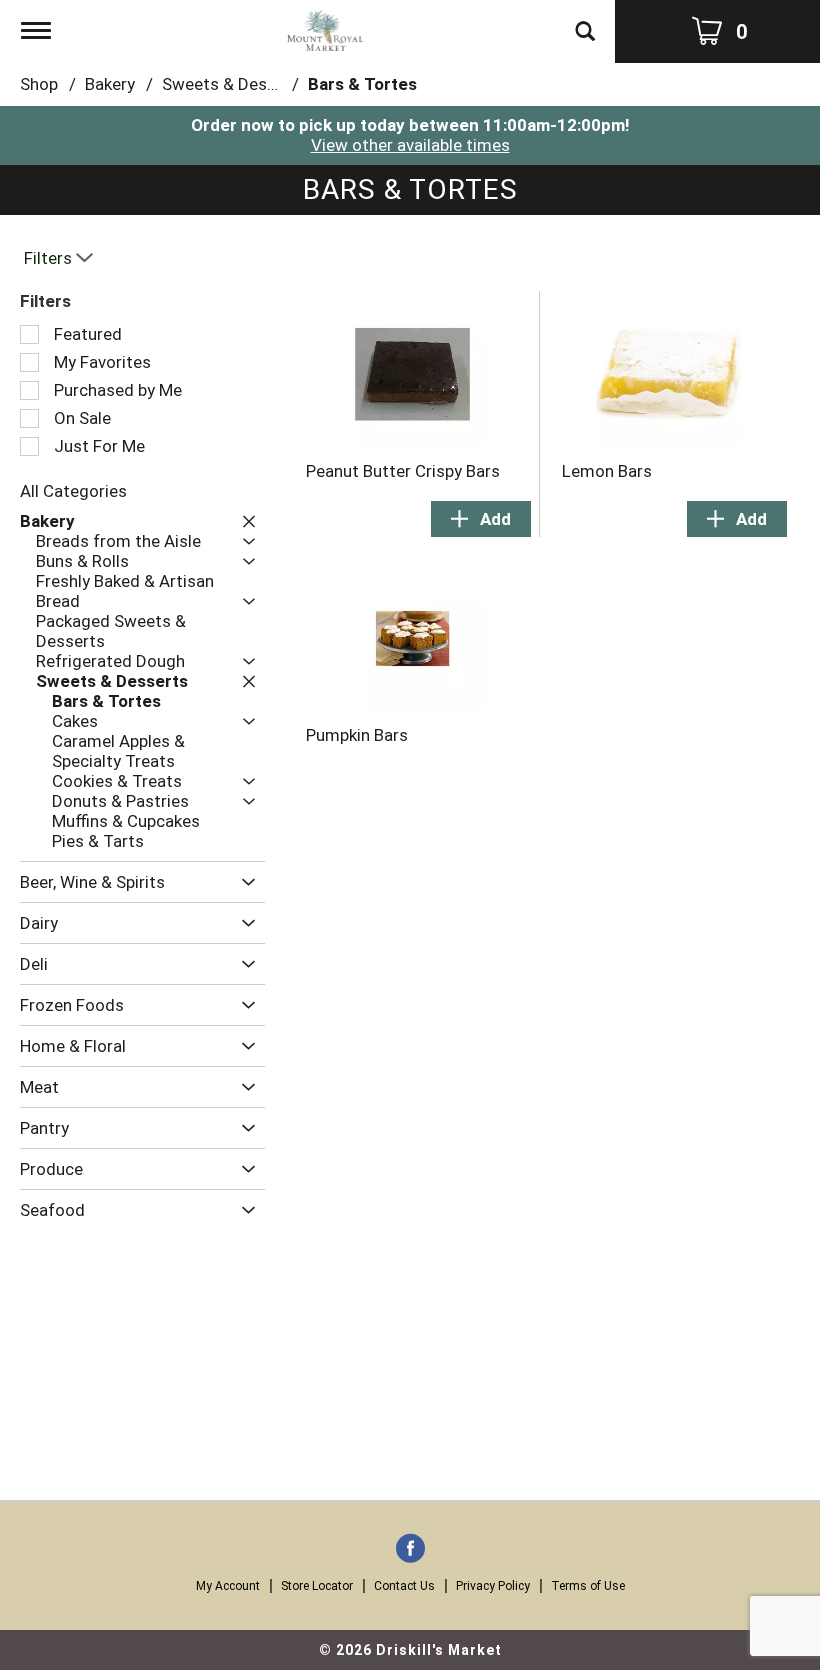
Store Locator (317, 1586)
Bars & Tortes (362, 84)
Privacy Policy (493, 1586)
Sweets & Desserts (234, 84)
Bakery (110, 84)
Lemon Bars (607, 471)
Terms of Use (588, 1586)
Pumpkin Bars (357, 735)
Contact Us (404, 1586)
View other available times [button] (410, 145)
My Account (228, 1586)
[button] (244, 522)
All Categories (73, 491)
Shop (39, 84)
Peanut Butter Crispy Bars (403, 471)
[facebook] (410, 1550)
